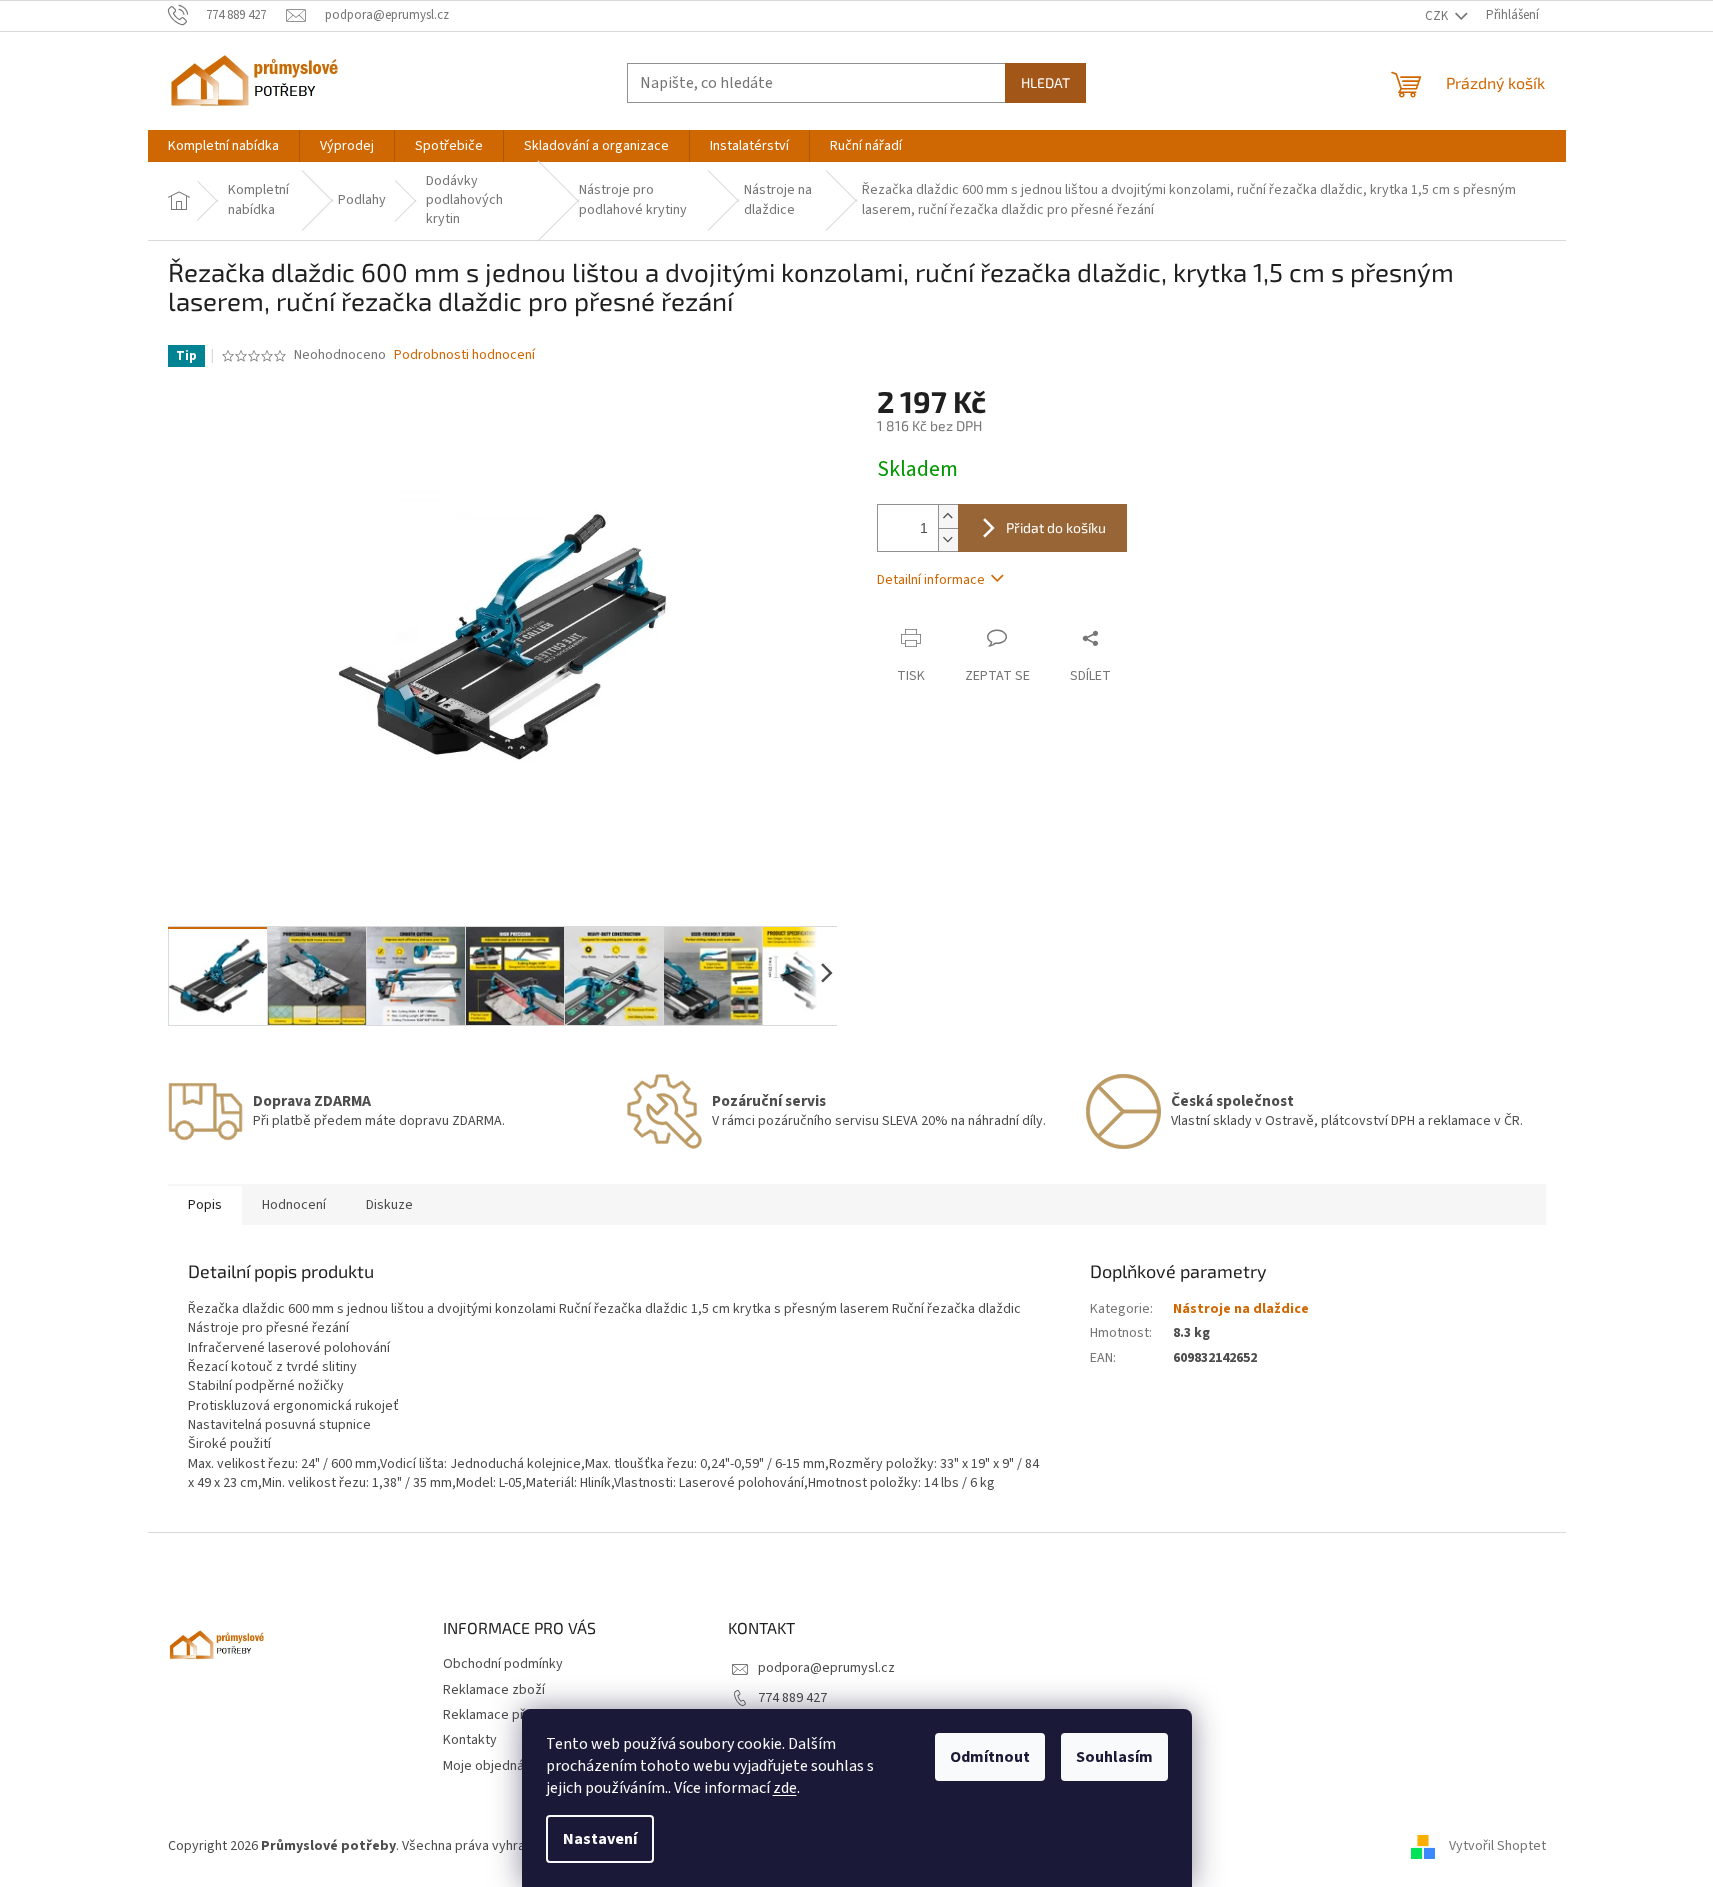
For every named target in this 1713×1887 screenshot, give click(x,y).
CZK (1438, 16)
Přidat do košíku (1056, 527)
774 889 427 (792, 1698)
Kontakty (470, 1740)
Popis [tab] (205, 1205)
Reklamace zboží (494, 1690)
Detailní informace (931, 580)
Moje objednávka (494, 1766)
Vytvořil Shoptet (1497, 1846)
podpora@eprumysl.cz (826, 1668)
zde (785, 1788)
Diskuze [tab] (389, 1205)
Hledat (1045, 82)
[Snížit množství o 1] (948, 539)
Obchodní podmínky (503, 1664)
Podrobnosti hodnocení (464, 355)
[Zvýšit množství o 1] (948, 516)
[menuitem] (223, 146)
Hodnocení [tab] (294, 1205)
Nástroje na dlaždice (1241, 1309)
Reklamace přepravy (505, 1715)
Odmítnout (990, 1757)
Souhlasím (1114, 1757)
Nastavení (600, 1839)
